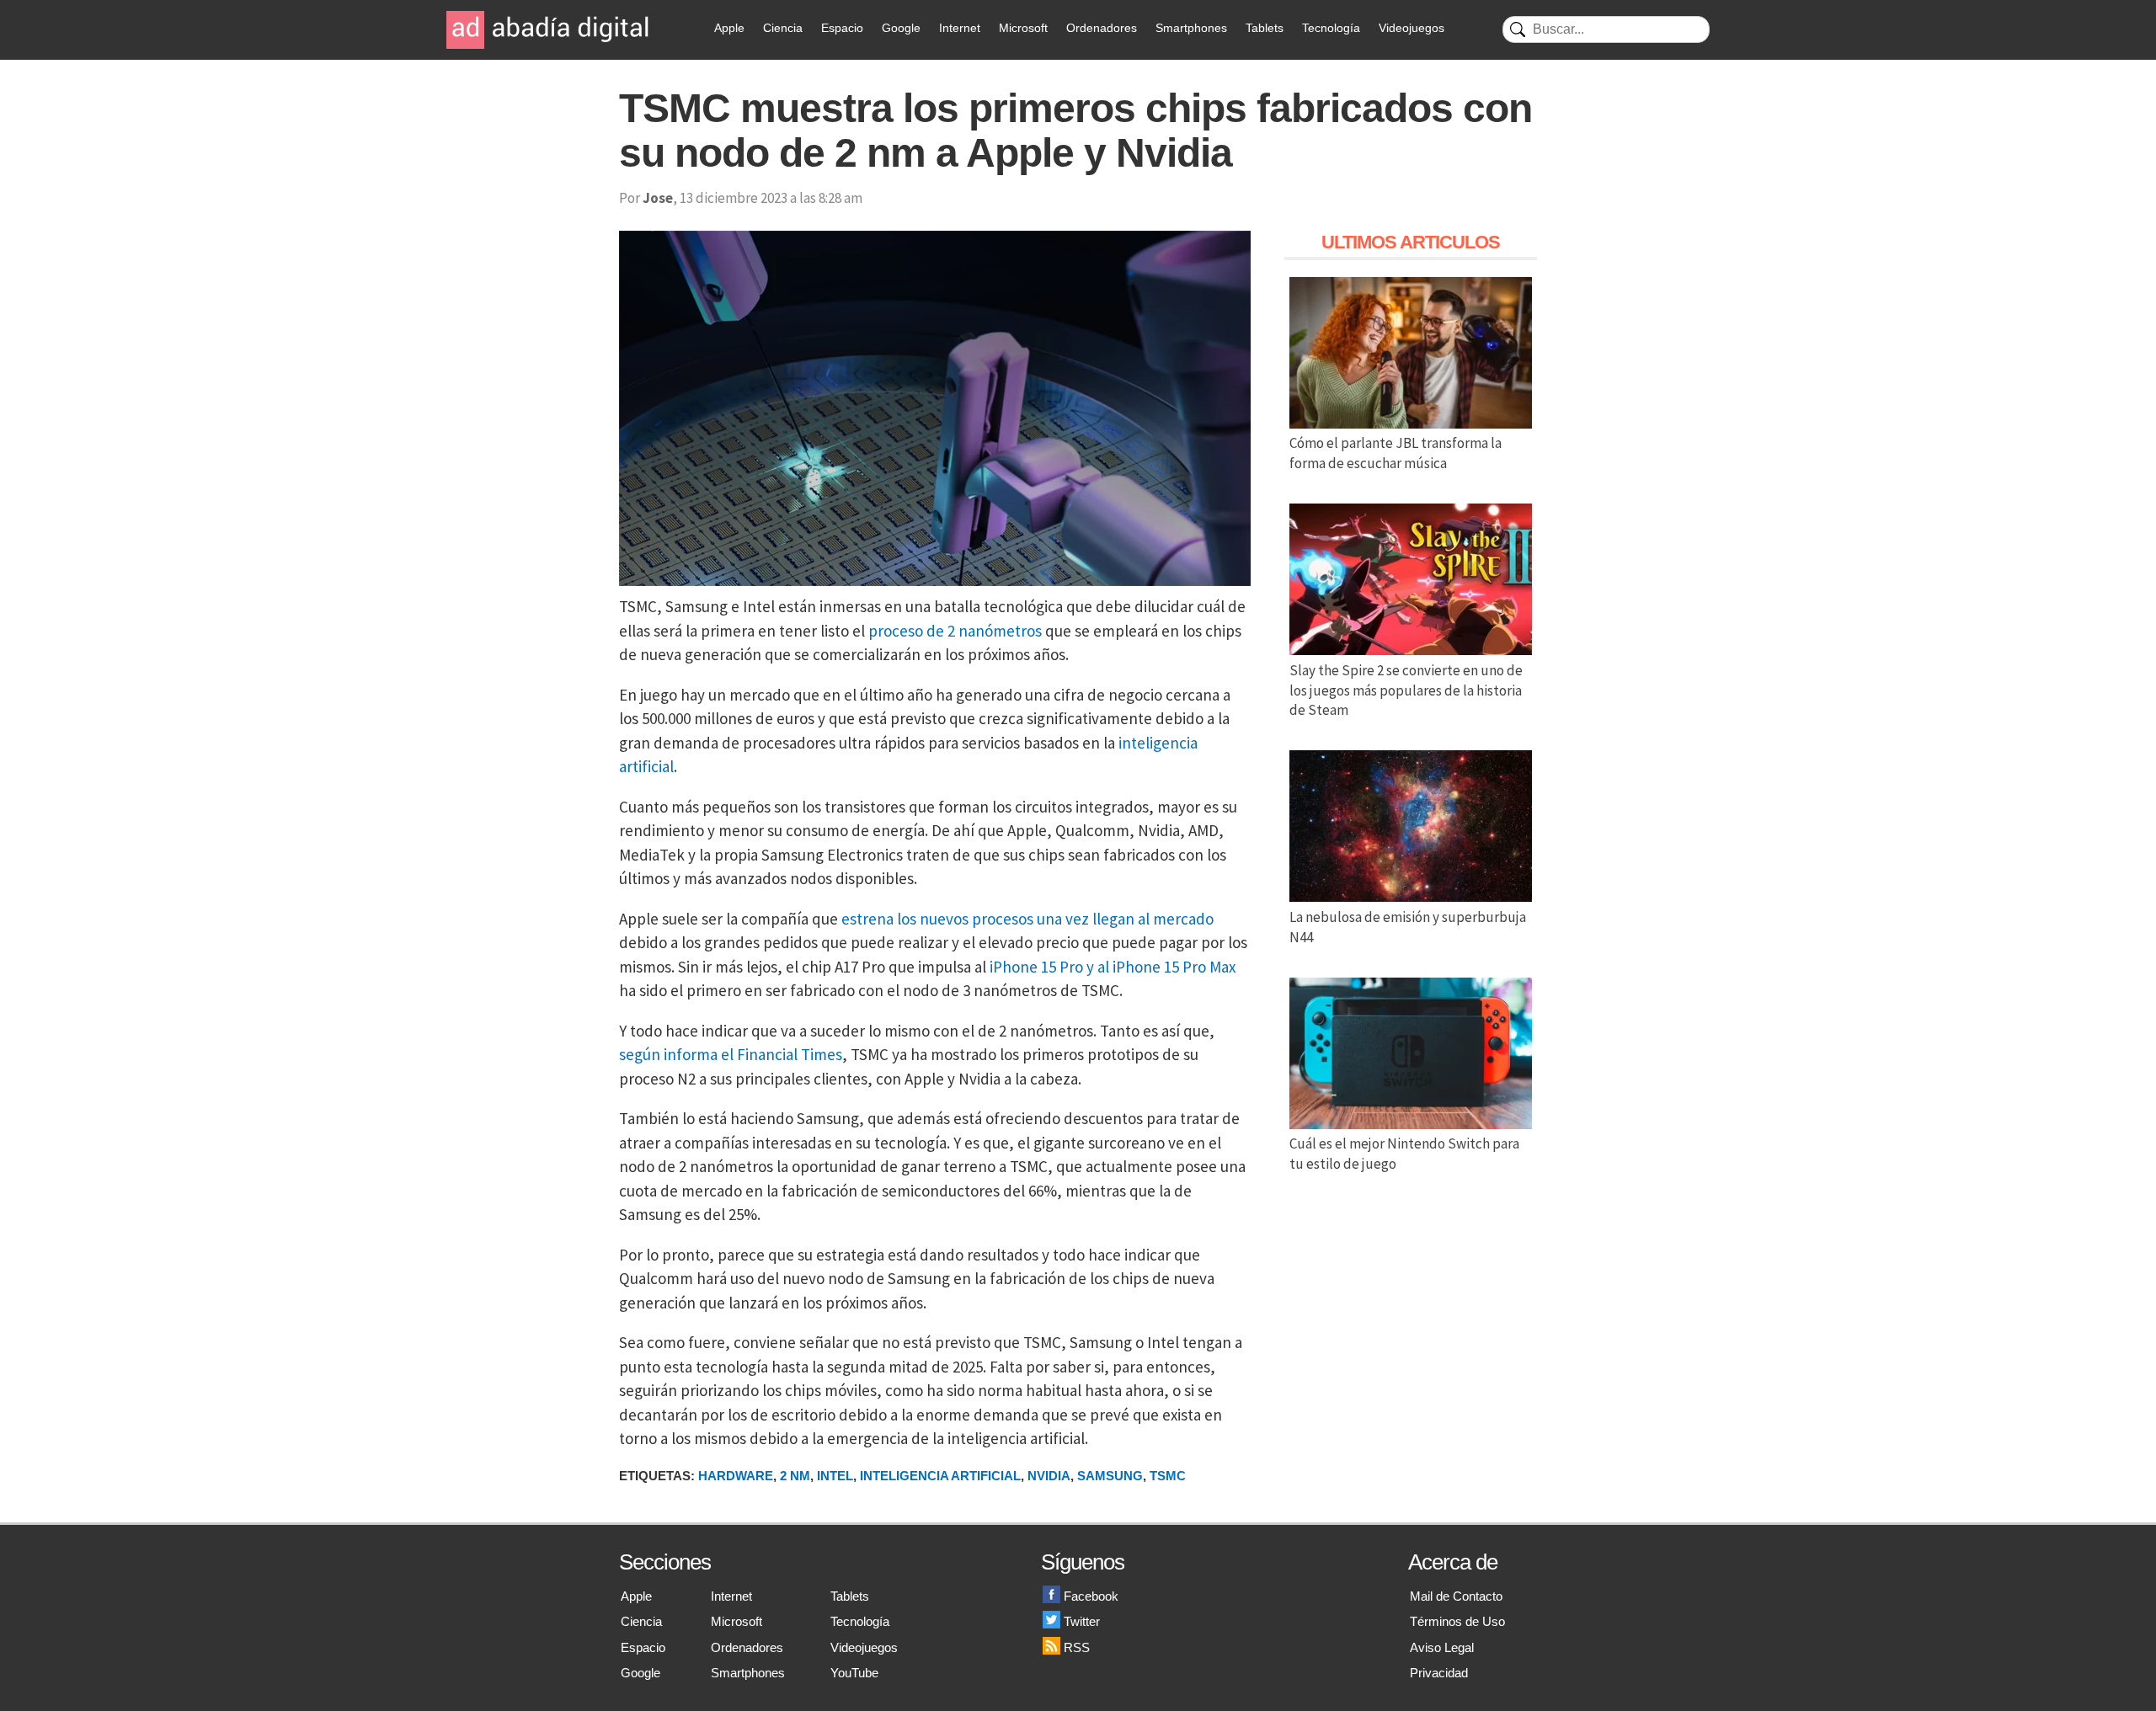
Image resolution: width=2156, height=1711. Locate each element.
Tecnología (1331, 28)
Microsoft (1023, 28)
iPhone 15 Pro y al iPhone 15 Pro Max (1113, 967)
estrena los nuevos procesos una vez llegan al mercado (1027, 919)
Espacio (842, 28)
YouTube (854, 1673)
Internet (960, 28)
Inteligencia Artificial (940, 1476)
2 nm (795, 1476)
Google (901, 28)
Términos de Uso (1457, 1621)
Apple (729, 28)
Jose (658, 198)
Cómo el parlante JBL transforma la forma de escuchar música (1396, 453)
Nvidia (1049, 1476)
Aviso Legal (1442, 1647)
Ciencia (783, 28)
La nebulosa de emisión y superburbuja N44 (1408, 927)
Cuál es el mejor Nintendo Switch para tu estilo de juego (1404, 1154)
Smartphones (1191, 28)
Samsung (1110, 1476)
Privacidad (1439, 1673)
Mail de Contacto (1456, 1596)
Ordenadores (1102, 28)
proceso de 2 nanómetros (955, 631)
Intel (835, 1476)
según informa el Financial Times (731, 1054)
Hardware (736, 1476)
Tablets (1265, 28)
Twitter (1082, 1621)
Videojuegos (1412, 28)
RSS (1077, 1647)
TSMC (1168, 1476)
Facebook (1091, 1596)
